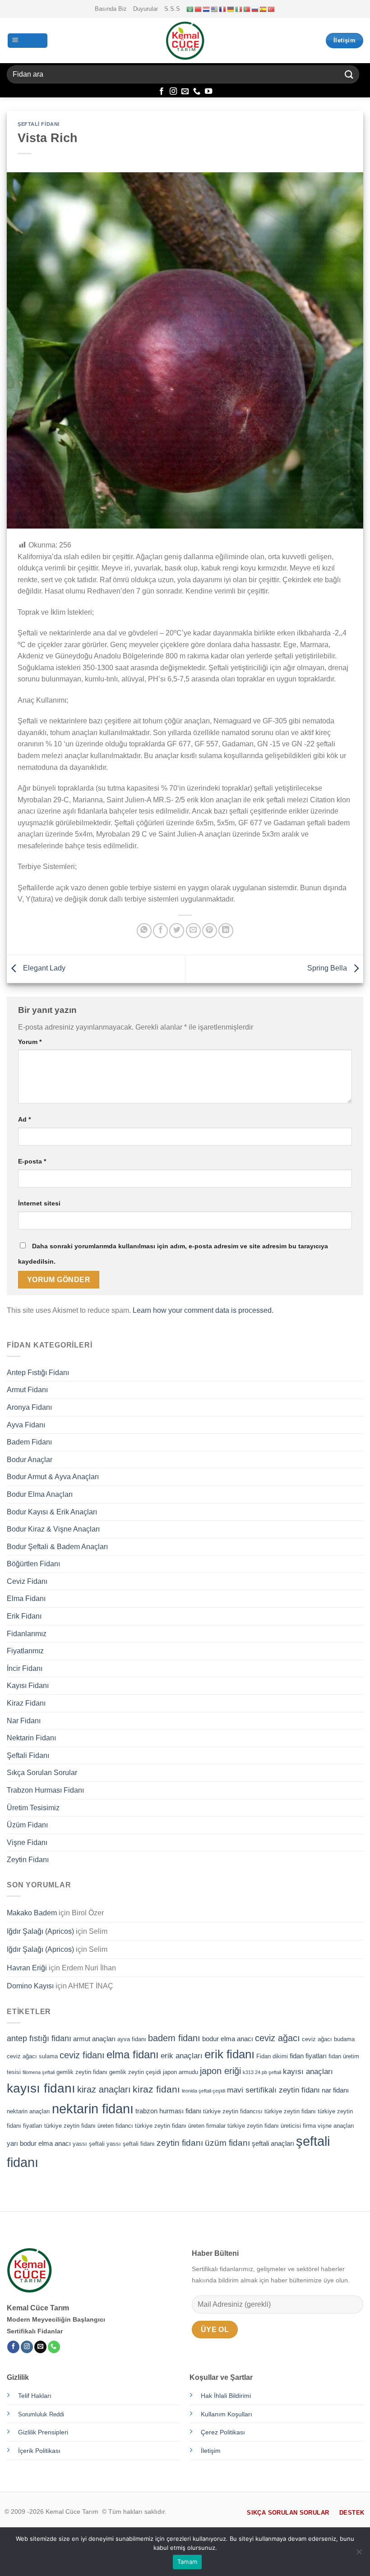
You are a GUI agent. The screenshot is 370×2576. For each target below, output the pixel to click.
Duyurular (146, 9)
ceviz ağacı (277, 2038)
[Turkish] (272, 9)
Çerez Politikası (223, 2432)
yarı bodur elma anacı (39, 2143)
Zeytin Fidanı (28, 1860)
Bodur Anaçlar (30, 1460)
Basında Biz (111, 9)
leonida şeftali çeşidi (203, 2091)
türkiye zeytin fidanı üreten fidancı (89, 2126)
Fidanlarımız (27, 1634)
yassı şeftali (89, 2144)
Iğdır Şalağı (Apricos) (40, 1931)
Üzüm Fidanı (27, 1825)
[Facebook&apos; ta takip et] (162, 92)
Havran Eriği (27, 1968)
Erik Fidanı (24, 1616)
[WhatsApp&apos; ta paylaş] (144, 931)
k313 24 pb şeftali (262, 2072)
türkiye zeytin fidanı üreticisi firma (272, 2126)
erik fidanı (229, 2054)
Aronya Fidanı (29, 1407)
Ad (24, 1119)
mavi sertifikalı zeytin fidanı (273, 2090)
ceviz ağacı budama (328, 2039)
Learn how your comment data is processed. (203, 1310)
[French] (223, 9)
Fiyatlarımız (25, 1651)
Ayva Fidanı (26, 1425)
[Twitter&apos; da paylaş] (177, 931)
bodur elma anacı (228, 2039)
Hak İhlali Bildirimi (226, 2396)
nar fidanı (335, 2090)
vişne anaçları (336, 2126)
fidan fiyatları (308, 2056)
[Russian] (255, 9)
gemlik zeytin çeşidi (135, 2072)
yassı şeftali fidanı (131, 2144)
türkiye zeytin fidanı (290, 2111)
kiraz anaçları (104, 2089)
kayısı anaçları (308, 2071)
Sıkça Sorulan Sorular (42, 1773)
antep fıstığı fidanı (39, 2038)
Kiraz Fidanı (26, 1703)
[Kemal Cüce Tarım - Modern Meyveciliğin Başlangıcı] (185, 41)
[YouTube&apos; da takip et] (208, 92)
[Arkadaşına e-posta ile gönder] (193, 931)
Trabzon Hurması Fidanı (45, 1790)
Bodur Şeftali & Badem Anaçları (57, 1547)
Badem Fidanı (29, 1442)
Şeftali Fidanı (39, 124)
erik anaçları (182, 2056)
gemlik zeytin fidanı (82, 2072)
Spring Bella (328, 968)
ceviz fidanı (82, 2055)
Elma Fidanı (26, 1598)
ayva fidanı (132, 2039)
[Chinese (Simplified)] (199, 9)
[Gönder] (349, 74)
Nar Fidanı (24, 1721)
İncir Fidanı (25, 1668)
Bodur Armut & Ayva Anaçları (53, 1477)
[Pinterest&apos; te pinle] (210, 931)
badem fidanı (174, 2038)
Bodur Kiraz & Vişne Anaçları (53, 1529)
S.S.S (172, 9)
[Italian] (239, 9)
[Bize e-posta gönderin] (185, 92)
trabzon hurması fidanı (168, 2111)
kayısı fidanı (41, 2088)
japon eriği (220, 2071)
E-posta (32, 1161)
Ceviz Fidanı (27, 1581)
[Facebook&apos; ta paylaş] (160, 931)
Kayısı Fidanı (28, 1686)
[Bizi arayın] (197, 92)
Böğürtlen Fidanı (33, 1564)
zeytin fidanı (180, 2143)
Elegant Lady (43, 968)
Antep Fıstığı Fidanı (38, 1373)
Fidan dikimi (272, 2056)
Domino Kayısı (30, 1986)
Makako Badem (32, 1913)
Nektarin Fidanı (31, 1738)
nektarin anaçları (28, 2111)
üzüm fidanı (227, 2143)
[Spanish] (264, 9)
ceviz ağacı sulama (32, 2056)
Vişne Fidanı (27, 1842)
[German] (231, 9)
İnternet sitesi (39, 1203)
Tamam (187, 2562)
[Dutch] (207, 9)
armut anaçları (94, 2039)
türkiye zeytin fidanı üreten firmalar (180, 2126)
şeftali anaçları (273, 2143)
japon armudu (180, 2072)
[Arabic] (190, 9)
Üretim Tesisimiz (33, 1808)
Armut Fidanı (27, 1390)
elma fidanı (133, 2055)
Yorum (30, 1042)
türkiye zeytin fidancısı (233, 2111)
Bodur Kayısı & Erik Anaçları (52, 1512)
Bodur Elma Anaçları (40, 1494)
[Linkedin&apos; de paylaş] (226, 931)
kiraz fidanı (156, 2089)
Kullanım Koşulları (227, 2414)
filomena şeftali (39, 2072)
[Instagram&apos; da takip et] (173, 92)
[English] (215, 9)
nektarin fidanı (93, 2109)
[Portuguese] (247, 9)
